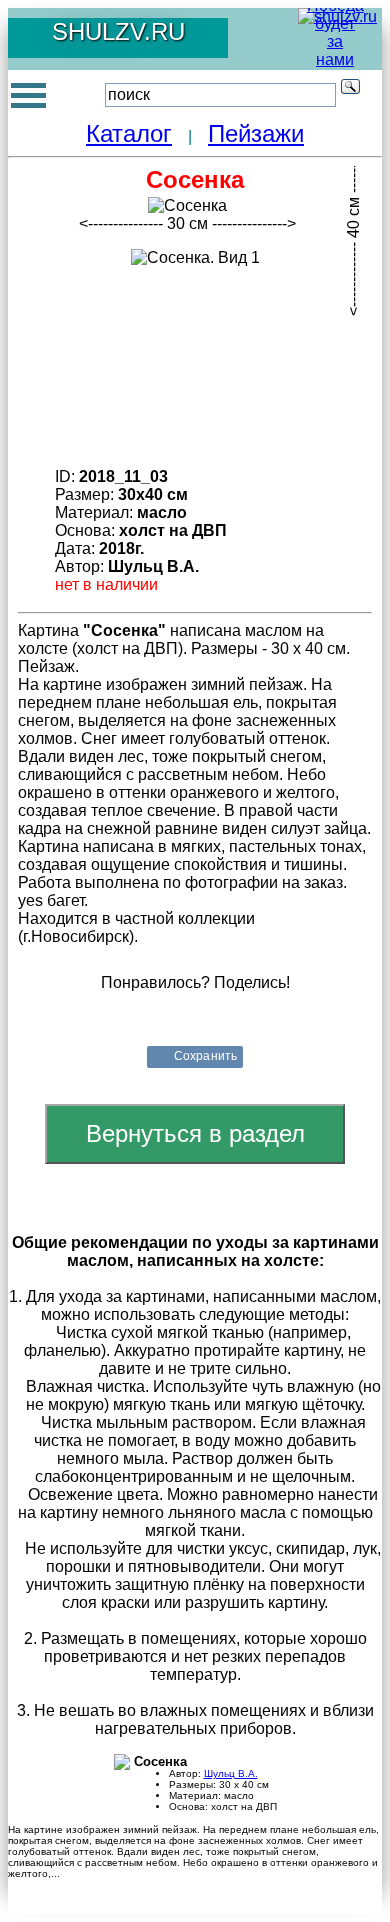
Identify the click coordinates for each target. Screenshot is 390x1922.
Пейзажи (256, 133)
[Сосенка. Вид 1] (195, 258)
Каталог (129, 133)
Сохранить (205, 1056)
